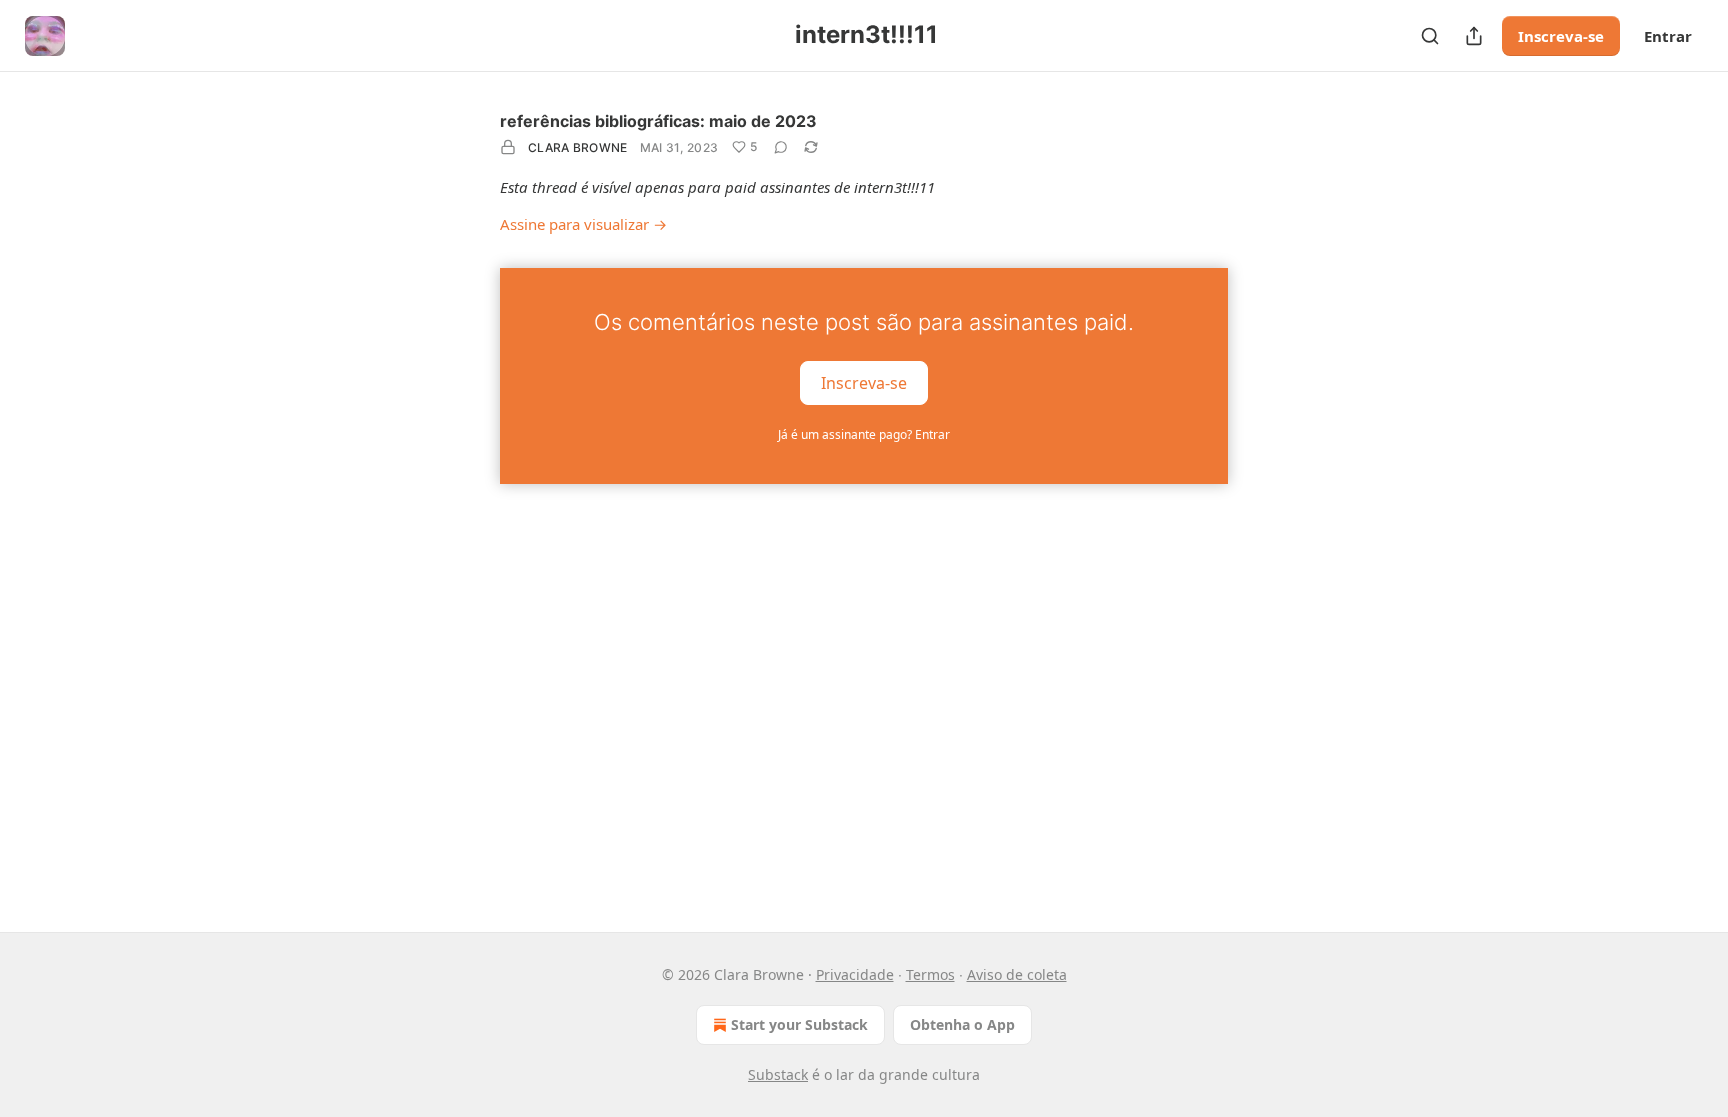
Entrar (1668, 36)
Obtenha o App (962, 1024)
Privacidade (855, 974)
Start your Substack (799, 1024)
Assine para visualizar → (583, 224)
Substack (778, 1074)
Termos (930, 974)
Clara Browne (578, 147)
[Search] (1430, 36)
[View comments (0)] (781, 147)
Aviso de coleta (1017, 974)
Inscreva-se (1561, 36)
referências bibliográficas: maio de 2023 (658, 121)
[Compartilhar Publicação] (1474, 36)
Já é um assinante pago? (864, 434)
